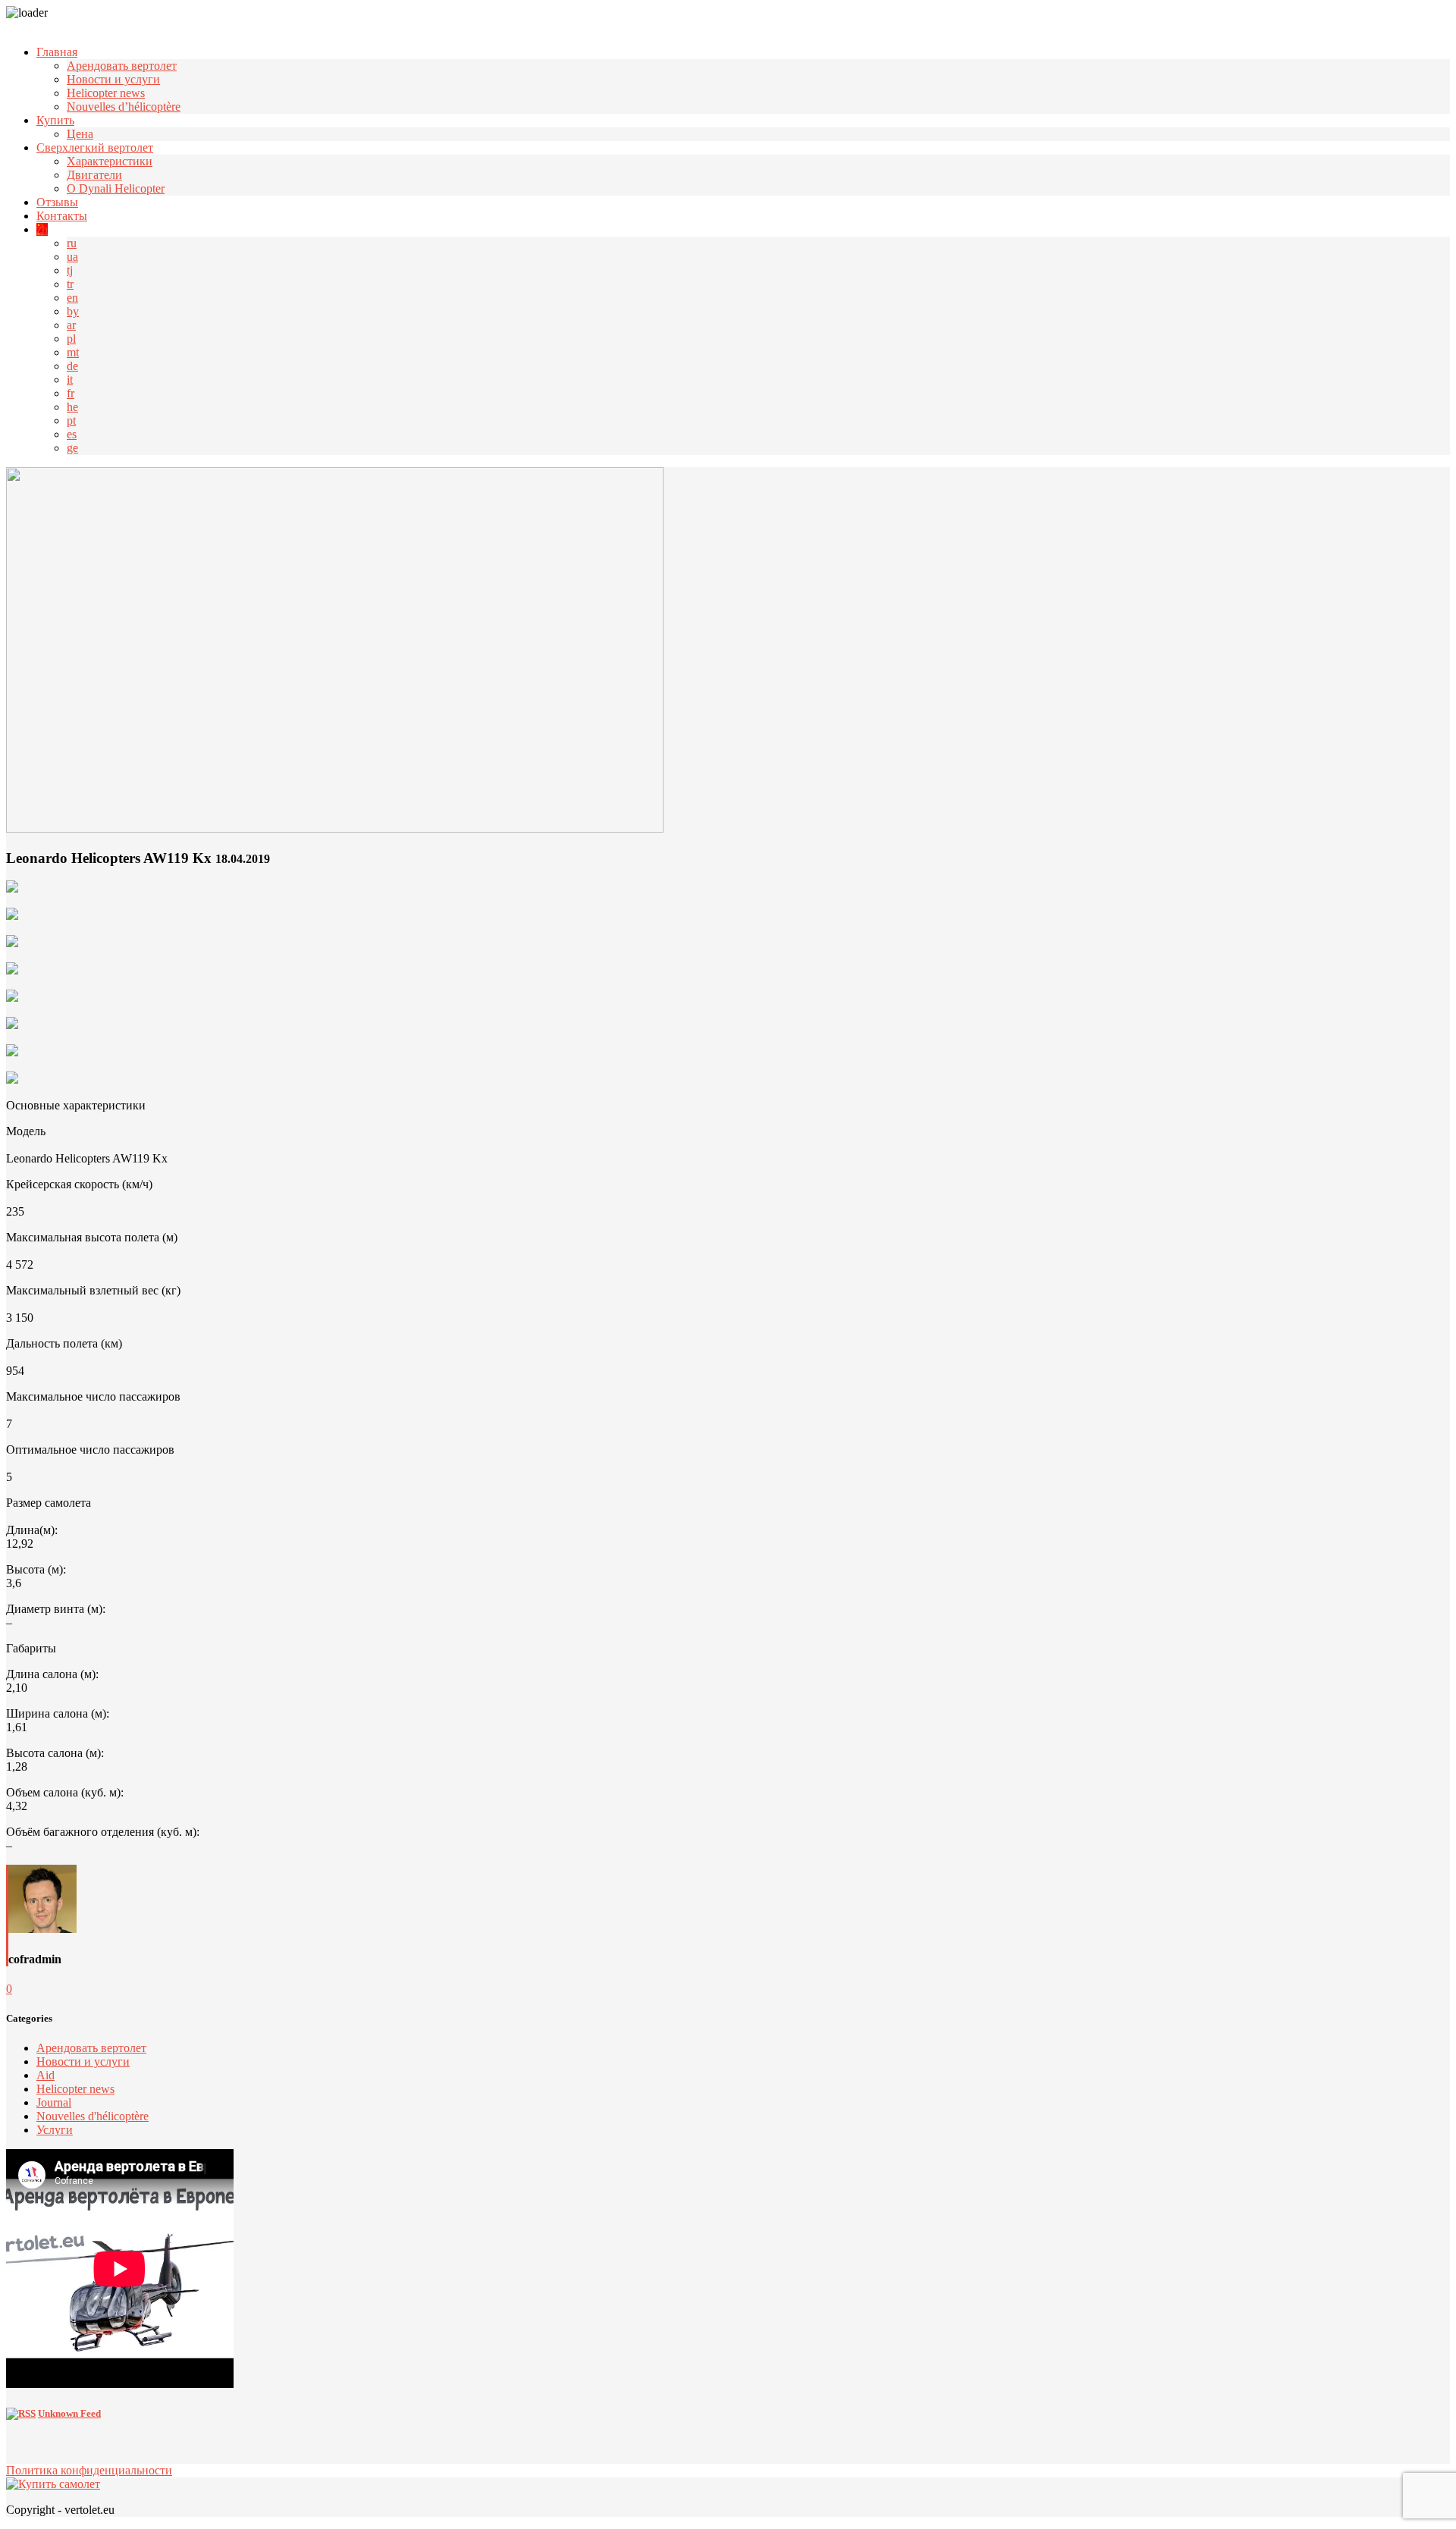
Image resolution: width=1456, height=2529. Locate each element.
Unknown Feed (69, 2413)
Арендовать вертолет (122, 66)
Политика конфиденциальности (89, 2470)
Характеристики (110, 161)
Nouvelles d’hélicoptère (124, 107)
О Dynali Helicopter (116, 188)
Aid (45, 2075)
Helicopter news (106, 93)
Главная (57, 52)
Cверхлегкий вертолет (95, 147)
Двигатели (94, 175)
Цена (80, 134)
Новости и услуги (113, 79)
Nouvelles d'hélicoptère (93, 2116)
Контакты (62, 216)
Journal (54, 2102)
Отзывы (57, 202)
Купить (55, 120)
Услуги (55, 2130)
